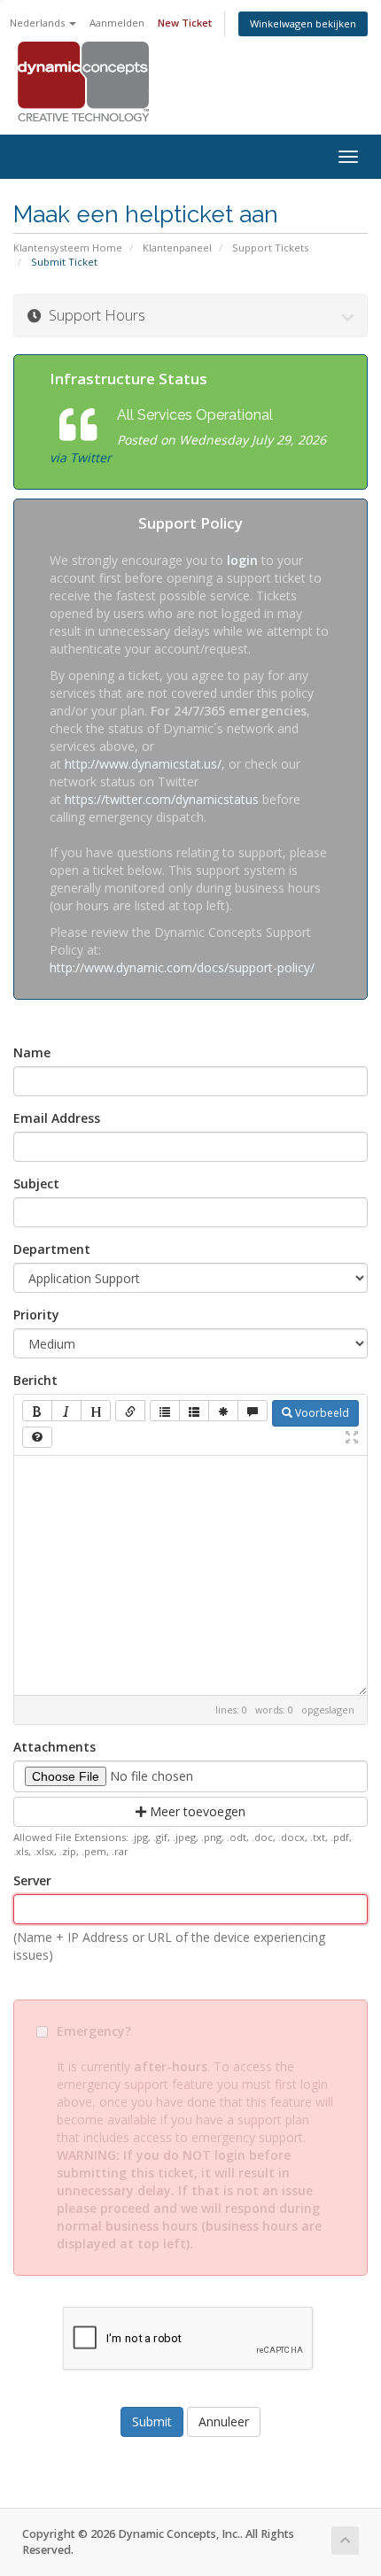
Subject (36, 1184)
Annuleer (224, 2421)
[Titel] (96, 1411)
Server (32, 1880)
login (242, 560)
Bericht (35, 1380)
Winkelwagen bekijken (303, 23)
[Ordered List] (194, 1411)
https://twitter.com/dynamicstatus (162, 799)
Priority (36, 1315)
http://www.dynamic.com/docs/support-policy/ (182, 967)
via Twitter (81, 457)
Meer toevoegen (196, 1811)
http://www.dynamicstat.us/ (143, 764)
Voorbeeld (321, 1413)
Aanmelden (117, 23)
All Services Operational (195, 415)
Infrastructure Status (128, 379)
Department (52, 1249)
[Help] (37, 1437)
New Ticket (185, 23)
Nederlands (39, 23)
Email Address (57, 1118)
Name (32, 1052)
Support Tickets (270, 248)
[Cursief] (66, 1411)
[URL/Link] (130, 1411)
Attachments (54, 1747)
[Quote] (253, 1411)
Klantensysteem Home (68, 248)
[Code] (223, 1411)
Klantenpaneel (177, 248)
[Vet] (37, 1411)
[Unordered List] (165, 1411)
